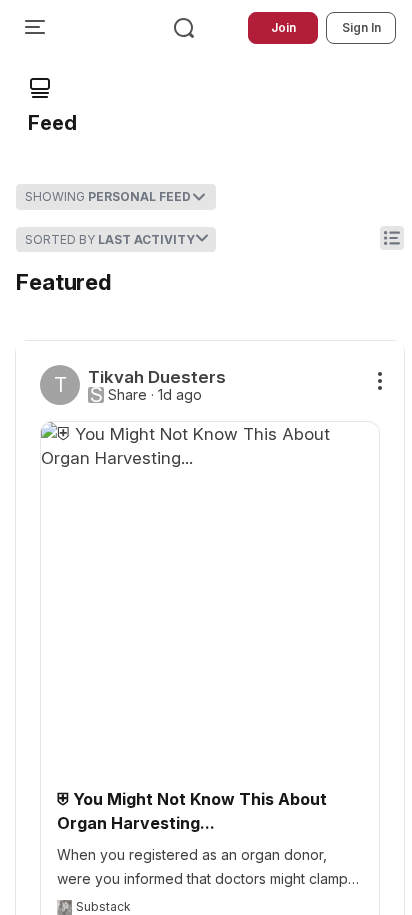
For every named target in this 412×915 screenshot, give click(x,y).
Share (127, 395)
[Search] (184, 28)
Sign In (361, 27)
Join (283, 27)
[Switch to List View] (392, 238)
